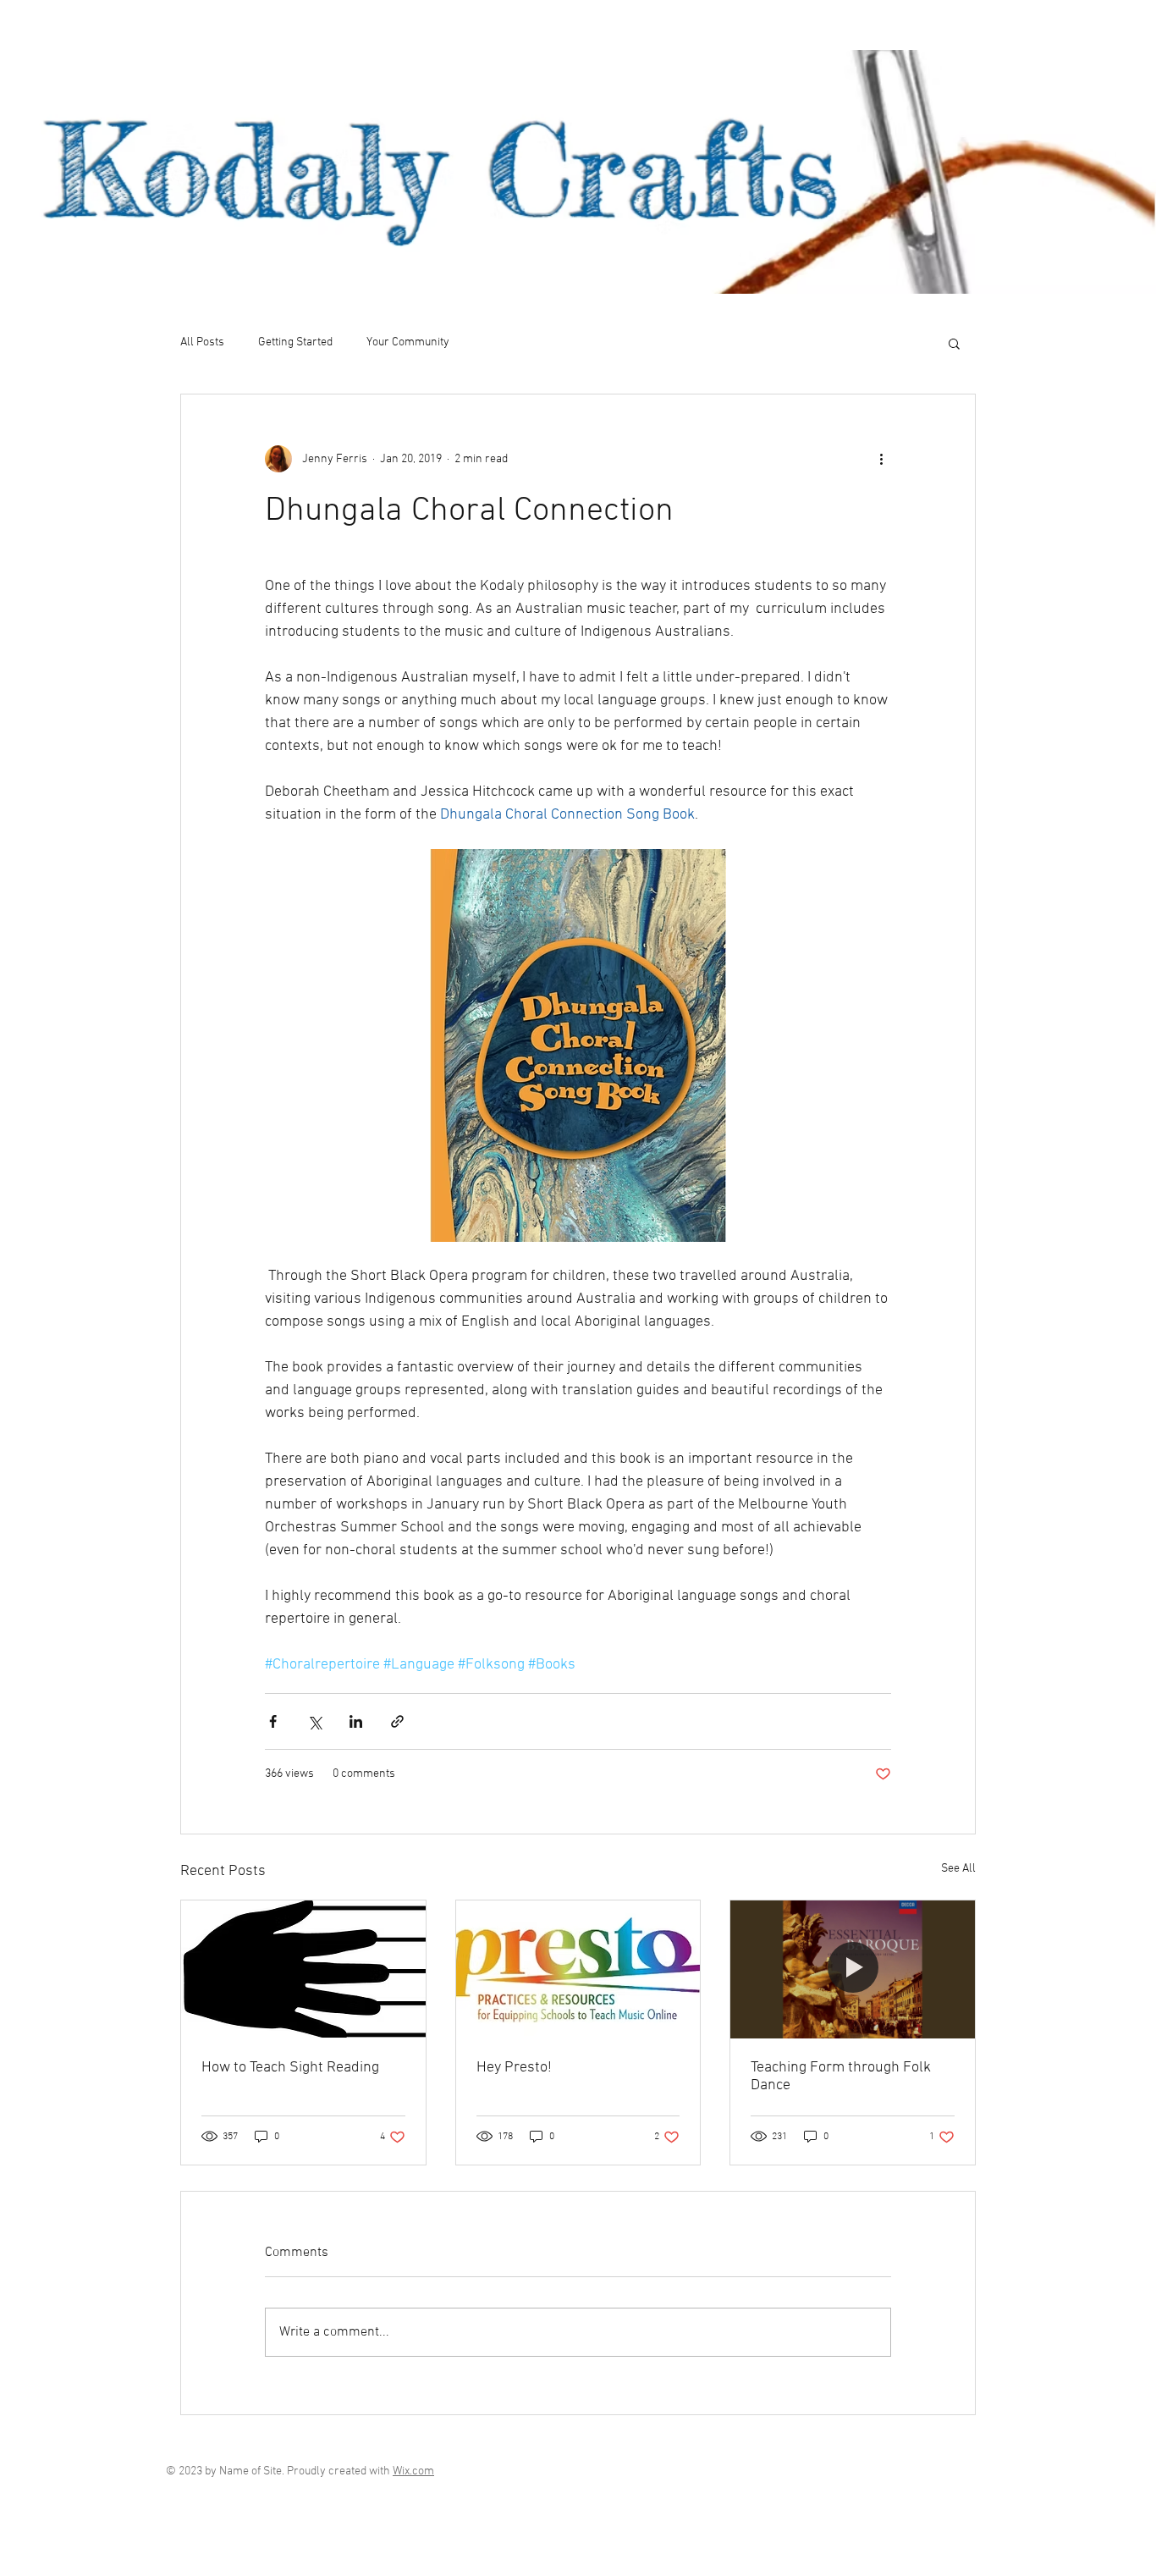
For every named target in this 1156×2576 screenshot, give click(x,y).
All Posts (202, 342)
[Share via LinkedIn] (356, 1721)
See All (958, 1869)
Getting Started (295, 342)
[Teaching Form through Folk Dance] (853, 1969)
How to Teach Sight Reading (290, 2068)
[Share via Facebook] (273, 1721)
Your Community (408, 342)
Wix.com (413, 2471)
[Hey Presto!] (578, 1969)
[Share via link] (397, 1721)
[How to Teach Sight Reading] (303, 1969)
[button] (954, 343)
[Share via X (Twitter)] (314, 1721)
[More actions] (881, 459)
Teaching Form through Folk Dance (841, 2077)
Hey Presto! (514, 2068)
